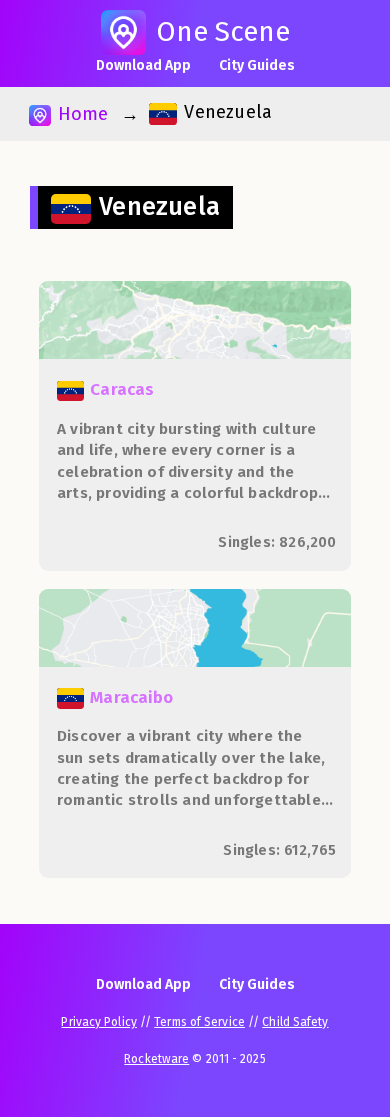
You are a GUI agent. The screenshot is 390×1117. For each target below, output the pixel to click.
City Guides (257, 65)
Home (80, 114)
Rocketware (156, 1059)
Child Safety (295, 1022)
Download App (143, 65)
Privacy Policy (98, 1022)
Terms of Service (199, 1022)
